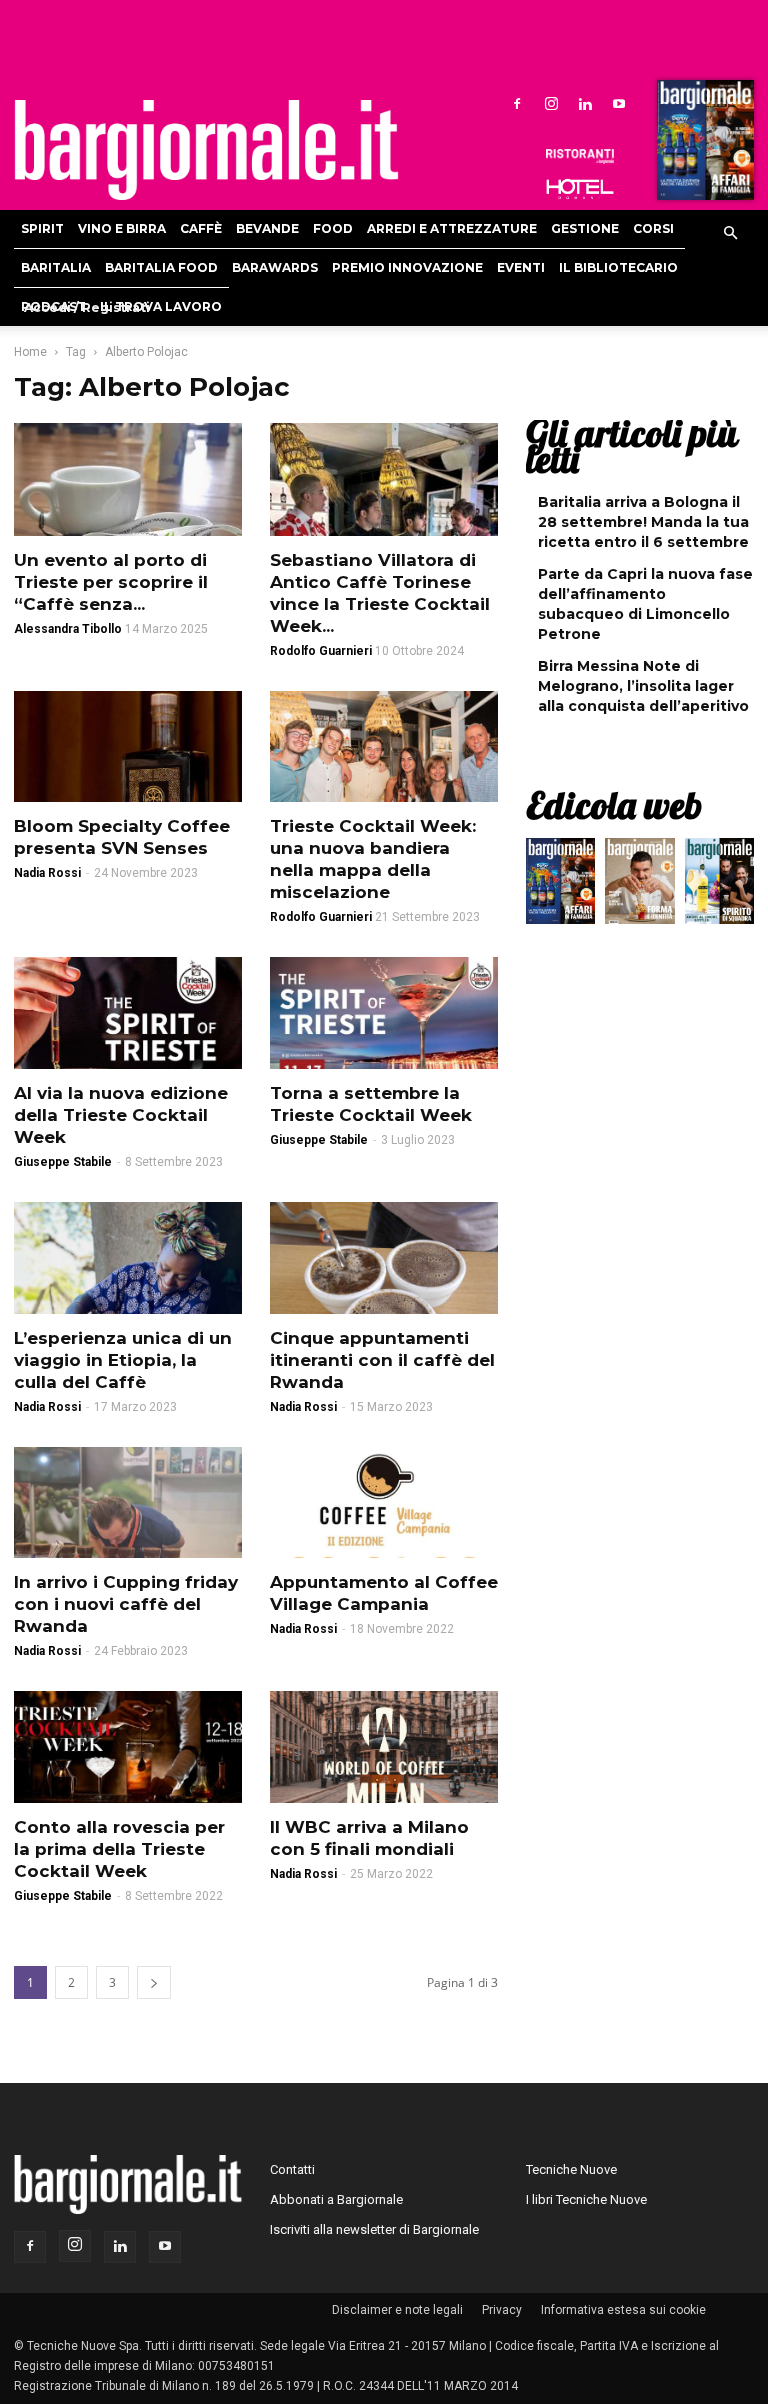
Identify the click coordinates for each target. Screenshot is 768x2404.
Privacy (502, 2310)
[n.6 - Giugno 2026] (639, 886)
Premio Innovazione (407, 267)
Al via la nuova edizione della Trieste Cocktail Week (121, 1115)
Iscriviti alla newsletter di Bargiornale (374, 2229)
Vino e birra (122, 228)
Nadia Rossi (47, 873)
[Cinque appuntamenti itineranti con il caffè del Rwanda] (384, 1258)
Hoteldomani (580, 189)
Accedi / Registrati (87, 307)
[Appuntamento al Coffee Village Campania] (384, 1503)
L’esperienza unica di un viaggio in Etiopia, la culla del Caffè (123, 1360)
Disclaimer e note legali (397, 2310)
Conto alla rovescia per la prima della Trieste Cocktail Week (119, 1849)
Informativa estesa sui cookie (623, 2310)
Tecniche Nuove (571, 2169)
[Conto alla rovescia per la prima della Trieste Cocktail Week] (128, 1747)
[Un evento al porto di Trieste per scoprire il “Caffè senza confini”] (128, 479)
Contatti (292, 2169)
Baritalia (56, 267)
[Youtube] (619, 103)
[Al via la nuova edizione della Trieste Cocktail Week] (128, 1013)
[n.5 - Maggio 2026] (719, 886)
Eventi (521, 267)
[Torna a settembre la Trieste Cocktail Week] (384, 1013)
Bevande (267, 228)
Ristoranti (580, 156)
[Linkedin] (585, 103)
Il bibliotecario (618, 267)
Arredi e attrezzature (452, 228)
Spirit (42, 228)
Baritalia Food (161, 267)
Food (333, 228)
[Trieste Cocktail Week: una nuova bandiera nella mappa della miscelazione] (384, 747)
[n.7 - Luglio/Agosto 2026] (703, 145)
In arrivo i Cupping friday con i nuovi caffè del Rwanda (126, 1604)
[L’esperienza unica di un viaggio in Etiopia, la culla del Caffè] (128, 1258)
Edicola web (614, 805)
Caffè (201, 228)
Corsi (653, 228)
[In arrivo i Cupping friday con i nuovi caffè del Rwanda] (128, 1503)
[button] (730, 234)
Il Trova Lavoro (161, 306)
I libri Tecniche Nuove (586, 2199)
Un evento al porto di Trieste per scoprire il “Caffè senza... (111, 582)
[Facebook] (517, 103)
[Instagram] (551, 103)
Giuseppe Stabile (63, 1162)
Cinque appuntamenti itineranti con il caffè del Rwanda (382, 1360)
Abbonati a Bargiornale (336, 2199)
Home (30, 352)
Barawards (275, 267)
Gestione (585, 228)
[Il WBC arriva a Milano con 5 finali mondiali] (384, 1747)
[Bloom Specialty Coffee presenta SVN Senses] (128, 747)
